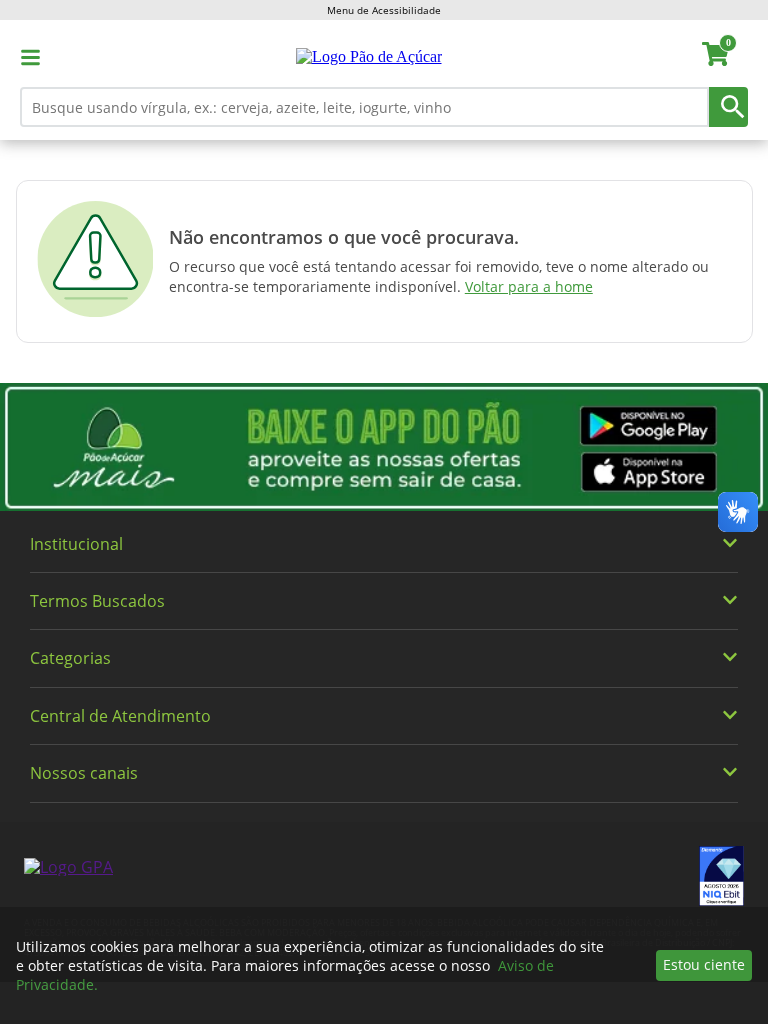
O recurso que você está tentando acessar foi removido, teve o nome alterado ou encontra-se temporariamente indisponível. (439, 276)
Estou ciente (704, 964)
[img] (384, 447)
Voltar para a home (529, 286)
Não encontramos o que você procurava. (344, 237)
